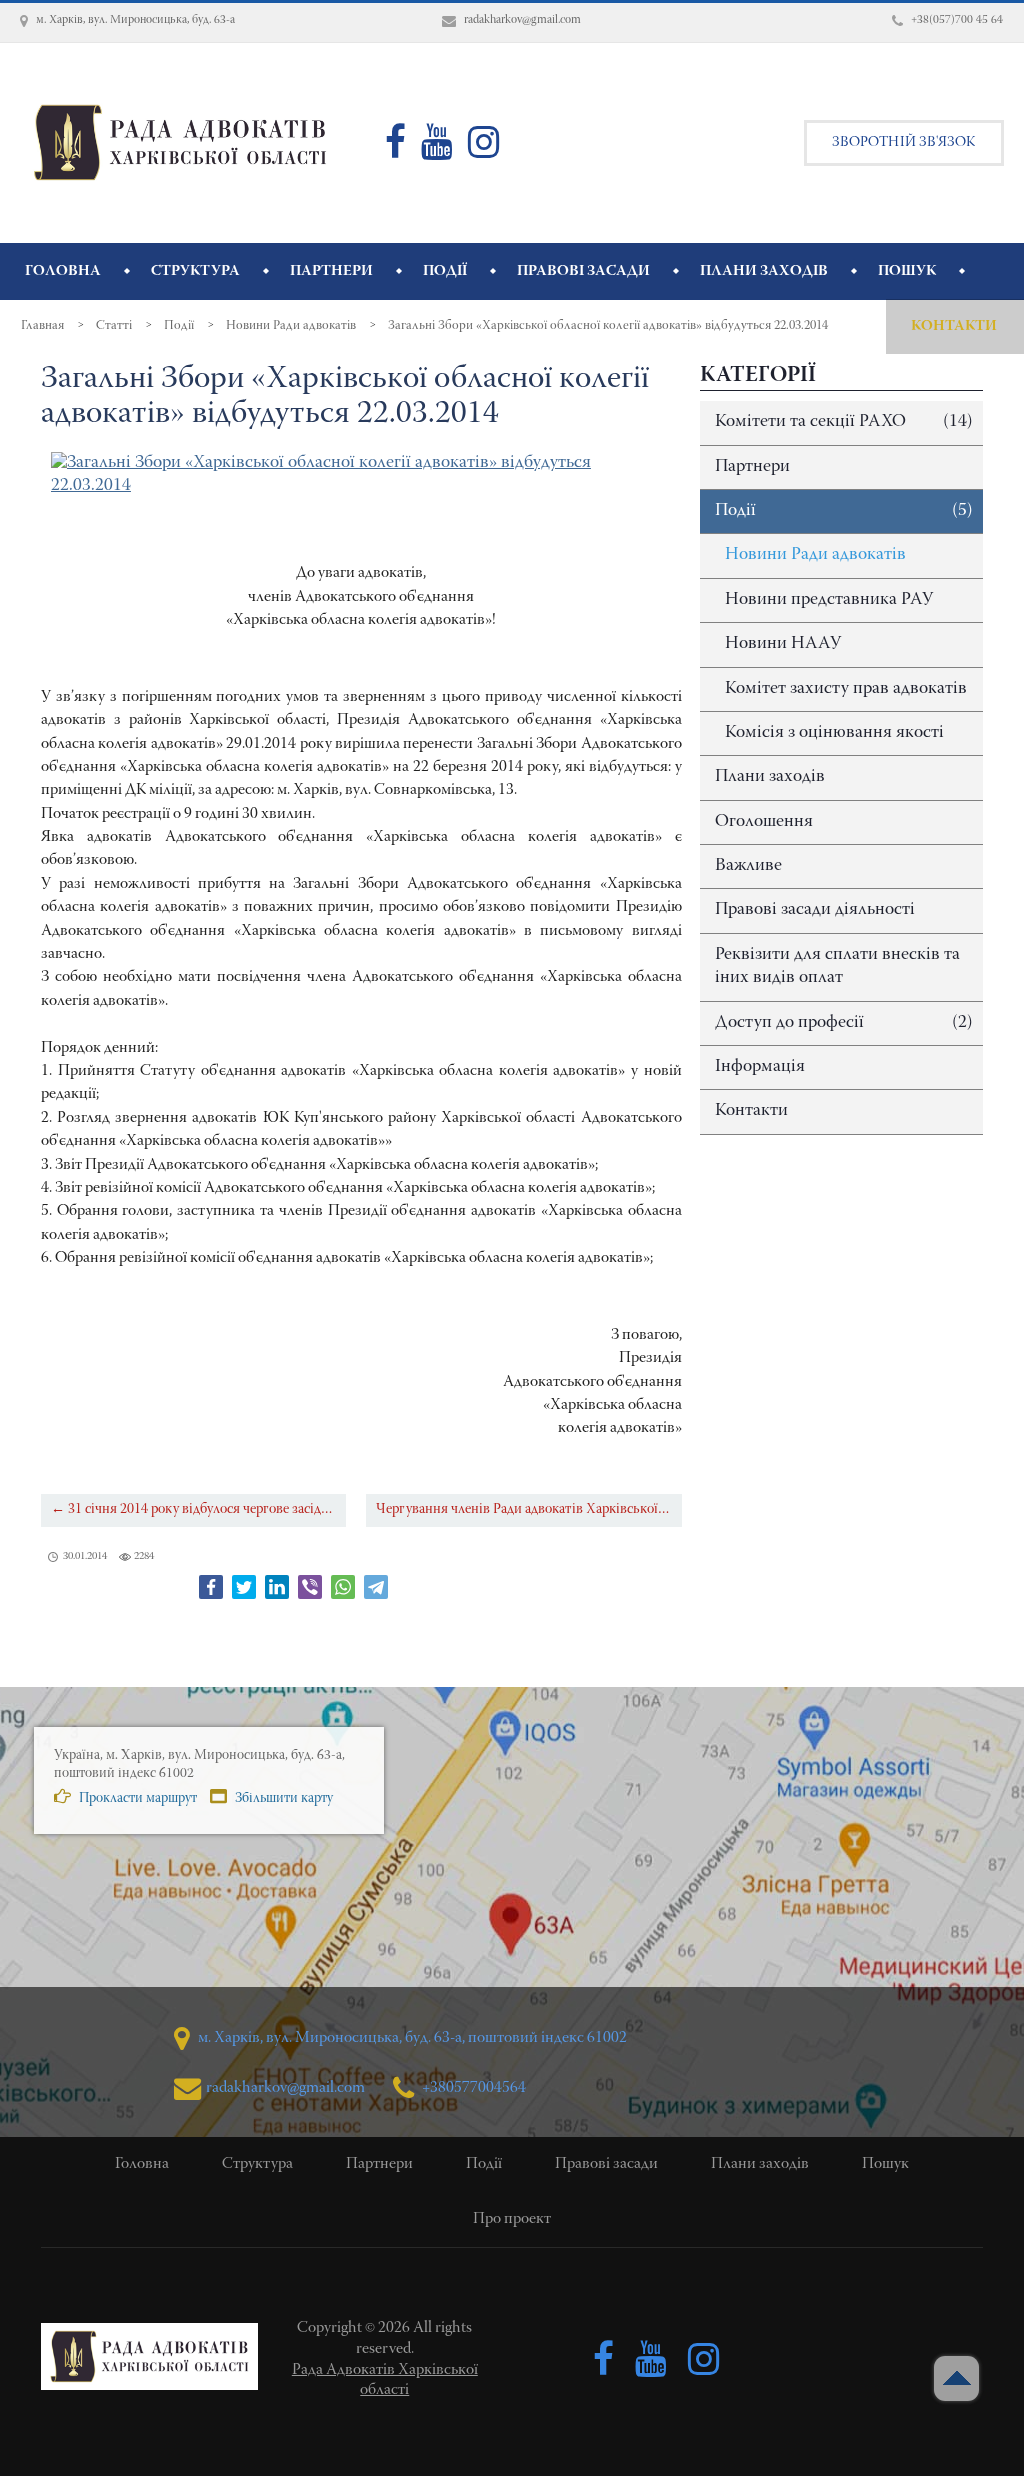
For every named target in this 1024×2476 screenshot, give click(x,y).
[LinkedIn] (277, 1587)
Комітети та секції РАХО (844, 422)
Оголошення (764, 822)
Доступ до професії (844, 1023)
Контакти (751, 1111)
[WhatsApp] (343, 1587)
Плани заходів (770, 777)
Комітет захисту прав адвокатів (846, 689)
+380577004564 (472, 2088)
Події (844, 511)
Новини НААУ (783, 644)
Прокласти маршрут (136, 1799)
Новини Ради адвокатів (815, 555)
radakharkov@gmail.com (285, 2088)
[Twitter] (244, 1587)
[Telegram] (376, 1587)
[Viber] (310, 1587)
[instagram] (484, 151)
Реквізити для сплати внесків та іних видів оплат (837, 966)
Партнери (752, 467)
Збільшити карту (282, 1799)
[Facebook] (211, 1587)
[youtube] (437, 151)
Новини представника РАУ (829, 600)
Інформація (760, 1067)
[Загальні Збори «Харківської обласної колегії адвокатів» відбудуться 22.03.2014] (361, 475)
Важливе (748, 866)
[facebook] (395, 151)
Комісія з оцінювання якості (834, 733)
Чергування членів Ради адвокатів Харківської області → (528, 1509)
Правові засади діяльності (815, 910)
